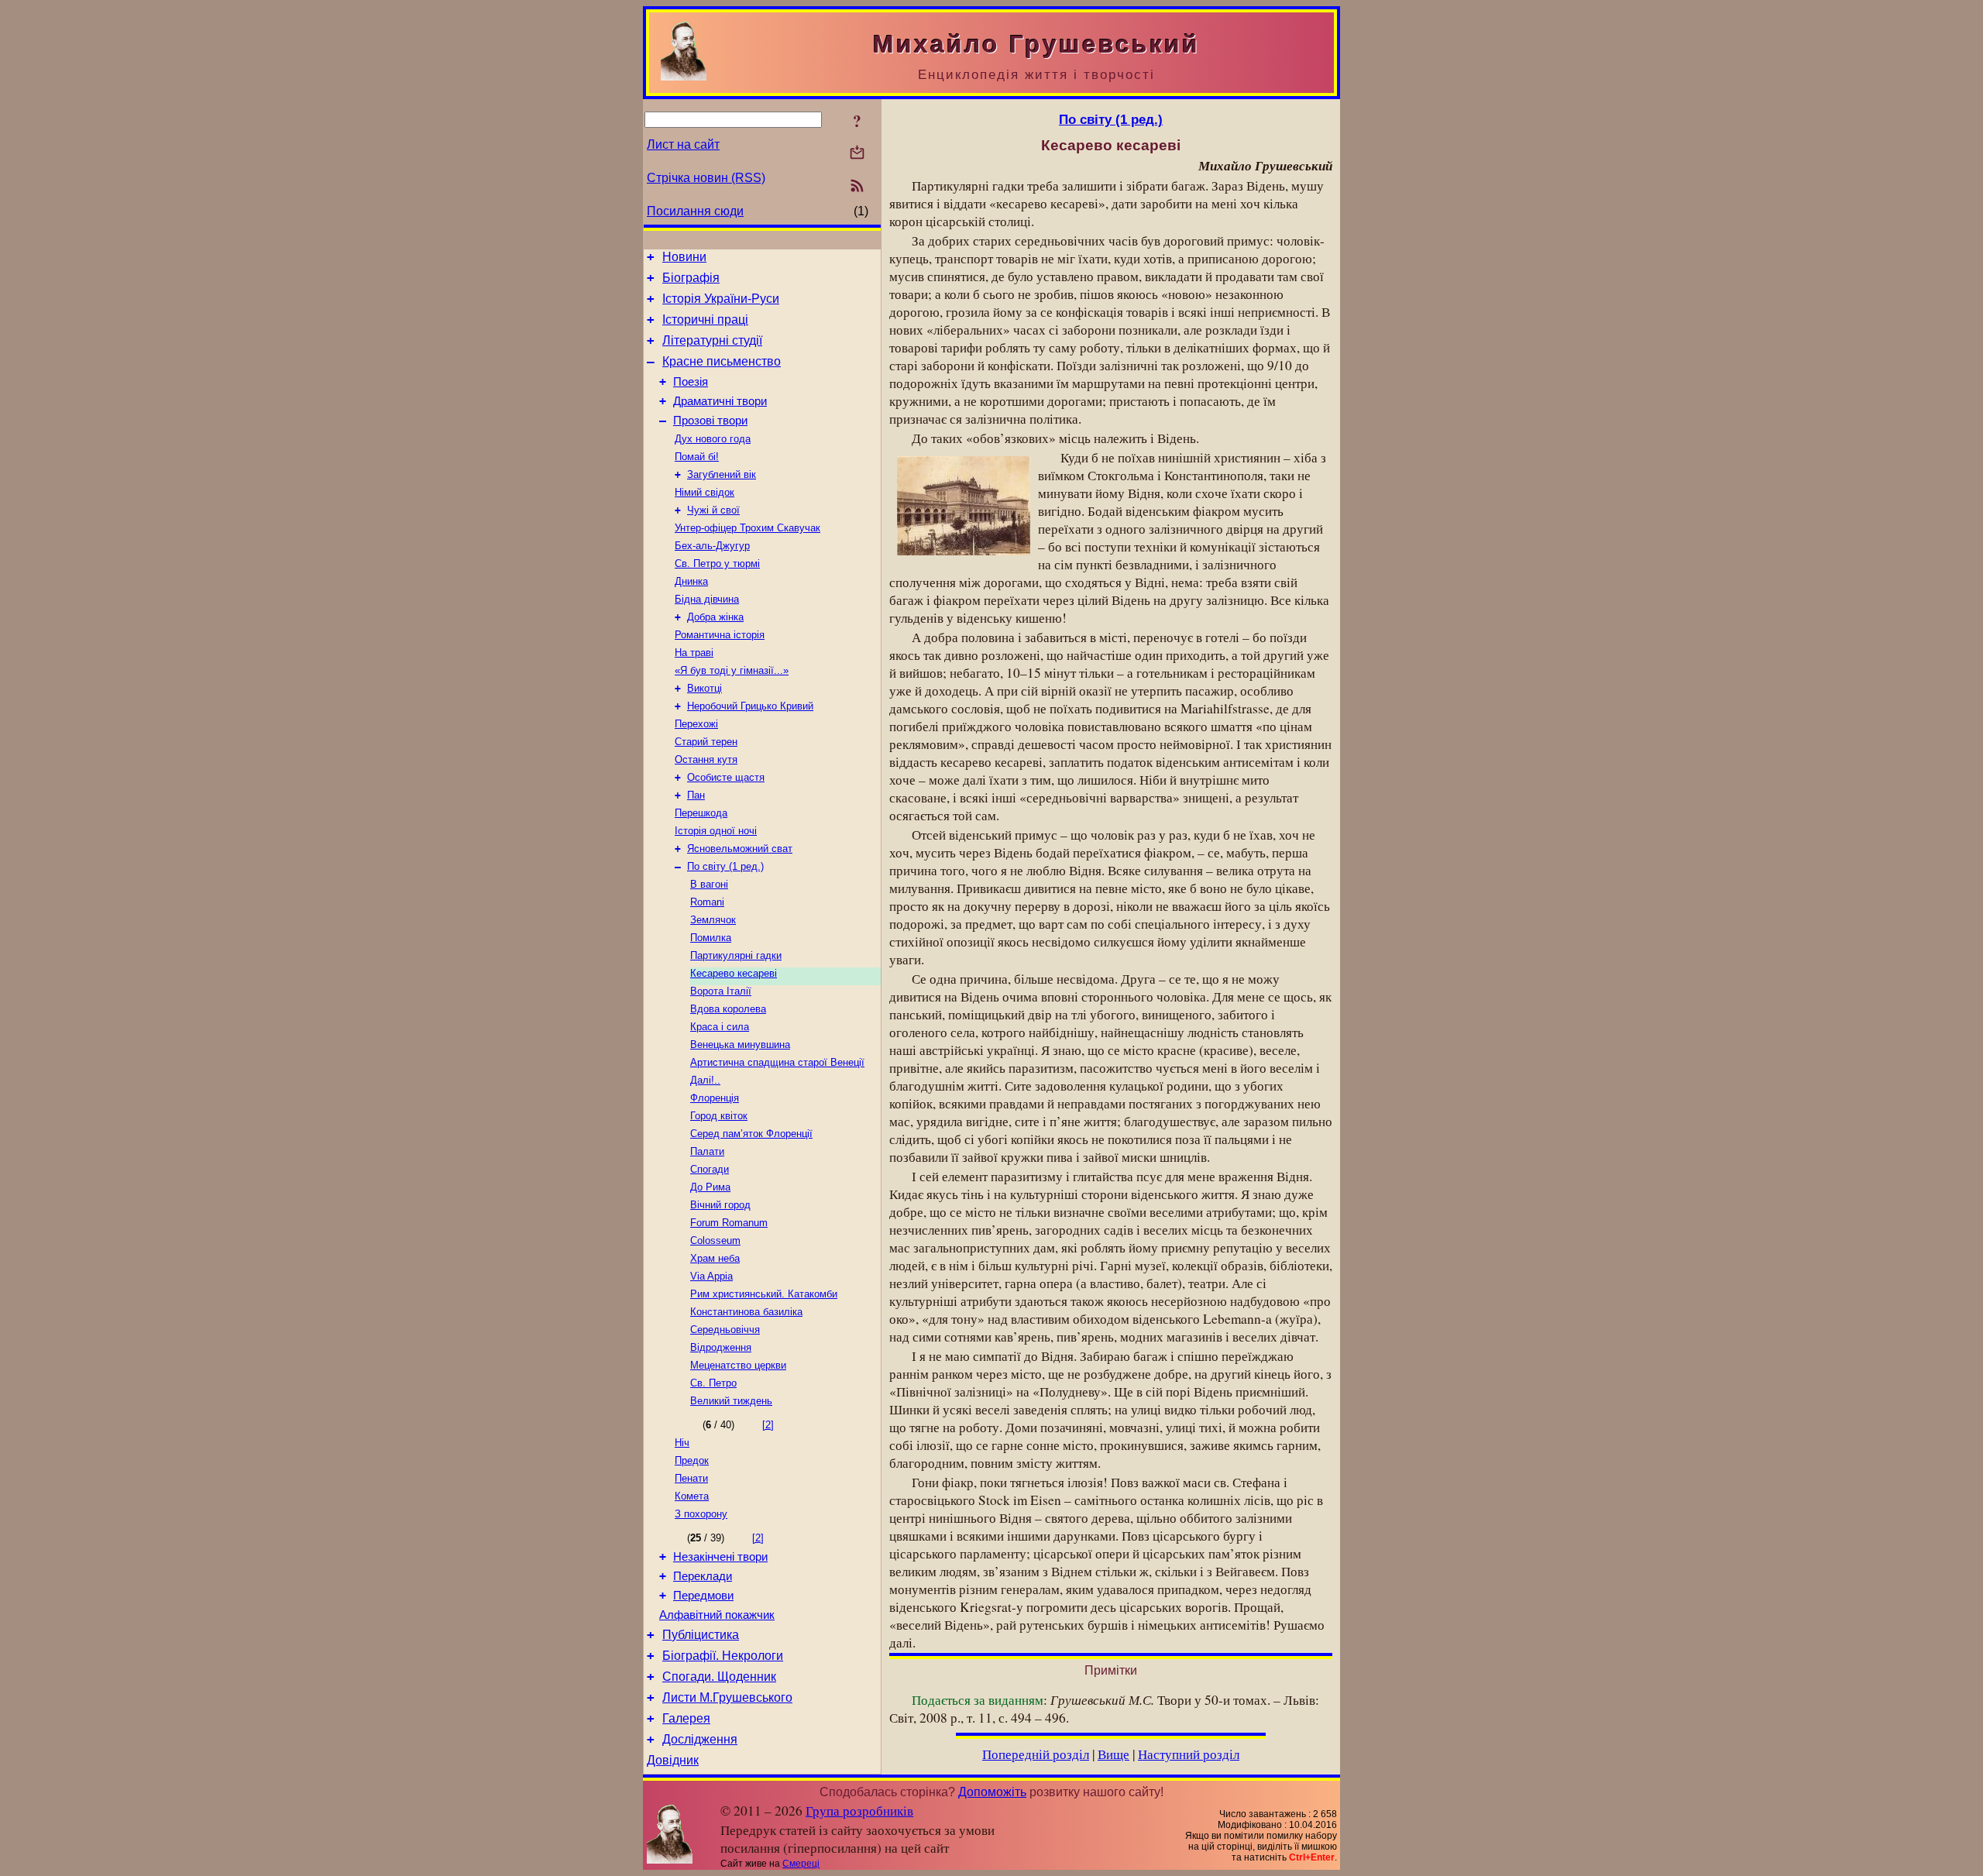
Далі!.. (705, 1080)
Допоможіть (992, 1792)
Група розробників (859, 1811)
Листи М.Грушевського (727, 1697)
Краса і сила (720, 1027)
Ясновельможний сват (740, 849)
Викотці (705, 688)
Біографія (691, 278)
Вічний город (720, 1205)
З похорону (701, 1514)
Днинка (691, 581)
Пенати (691, 1478)
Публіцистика (701, 1635)
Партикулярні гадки (736, 955)
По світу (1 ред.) (725, 866)
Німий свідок (705, 492)
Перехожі (696, 724)
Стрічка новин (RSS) (706, 178)
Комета (692, 1496)
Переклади (703, 1576)
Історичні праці (705, 320)
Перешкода (701, 813)
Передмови (703, 1596)
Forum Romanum (729, 1223)
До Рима (710, 1187)
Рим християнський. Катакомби (764, 1294)
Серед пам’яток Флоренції (751, 1134)
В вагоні (709, 884)
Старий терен (706, 742)
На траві (694, 653)
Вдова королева (728, 1009)
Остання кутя (706, 759)
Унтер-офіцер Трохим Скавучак (747, 528)
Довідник (673, 1760)
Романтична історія (720, 635)
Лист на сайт (683, 144)
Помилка (711, 938)
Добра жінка (715, 617)
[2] (768, 1425)
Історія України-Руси (721, 299)
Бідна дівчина (707, 599)
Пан (696, 795)
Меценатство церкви (738, 1365)
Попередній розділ (1036, 1754)
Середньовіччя (725, 1330)
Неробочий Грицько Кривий (750, 706)
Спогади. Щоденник (719, 1677)
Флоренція (715, 1098)
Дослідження (700, 1739)
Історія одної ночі (716, 831)
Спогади (710, 1169)
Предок (692, 1460)
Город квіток (719, 1116)
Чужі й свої (713, 510)
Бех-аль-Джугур (712, 546)
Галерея (686, 1718)
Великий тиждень (731, 1401)
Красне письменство (722, 361)
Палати (707, 1151)
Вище (1114, 1754)
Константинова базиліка (746, 1312)
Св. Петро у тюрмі (717, 563)
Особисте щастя (726, 777)
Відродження (721, 1347)
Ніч (682, 1443)
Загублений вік (722, 474)
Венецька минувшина (740, 1045)
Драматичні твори (720, 401)
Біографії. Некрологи (723, 1656)
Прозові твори (710, 421)
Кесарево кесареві (734, 973)
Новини (684, 257)
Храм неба (715, 1258)
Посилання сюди (695, 211)
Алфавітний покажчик (717, 1615)
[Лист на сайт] (857, 154)
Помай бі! (697, 457)
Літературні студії (712, 340)
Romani (707, 902)
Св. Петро (713, 1383)
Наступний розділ (1189, 1754)
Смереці (801, 1864)
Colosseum (715, 1240)
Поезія (691, 382)
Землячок (713, 920)
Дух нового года (713, 439)
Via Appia (711, 1276)
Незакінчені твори (720, 1557)
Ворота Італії (721, 991)
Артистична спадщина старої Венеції (777, 1062)
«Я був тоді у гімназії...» (732, 670)
